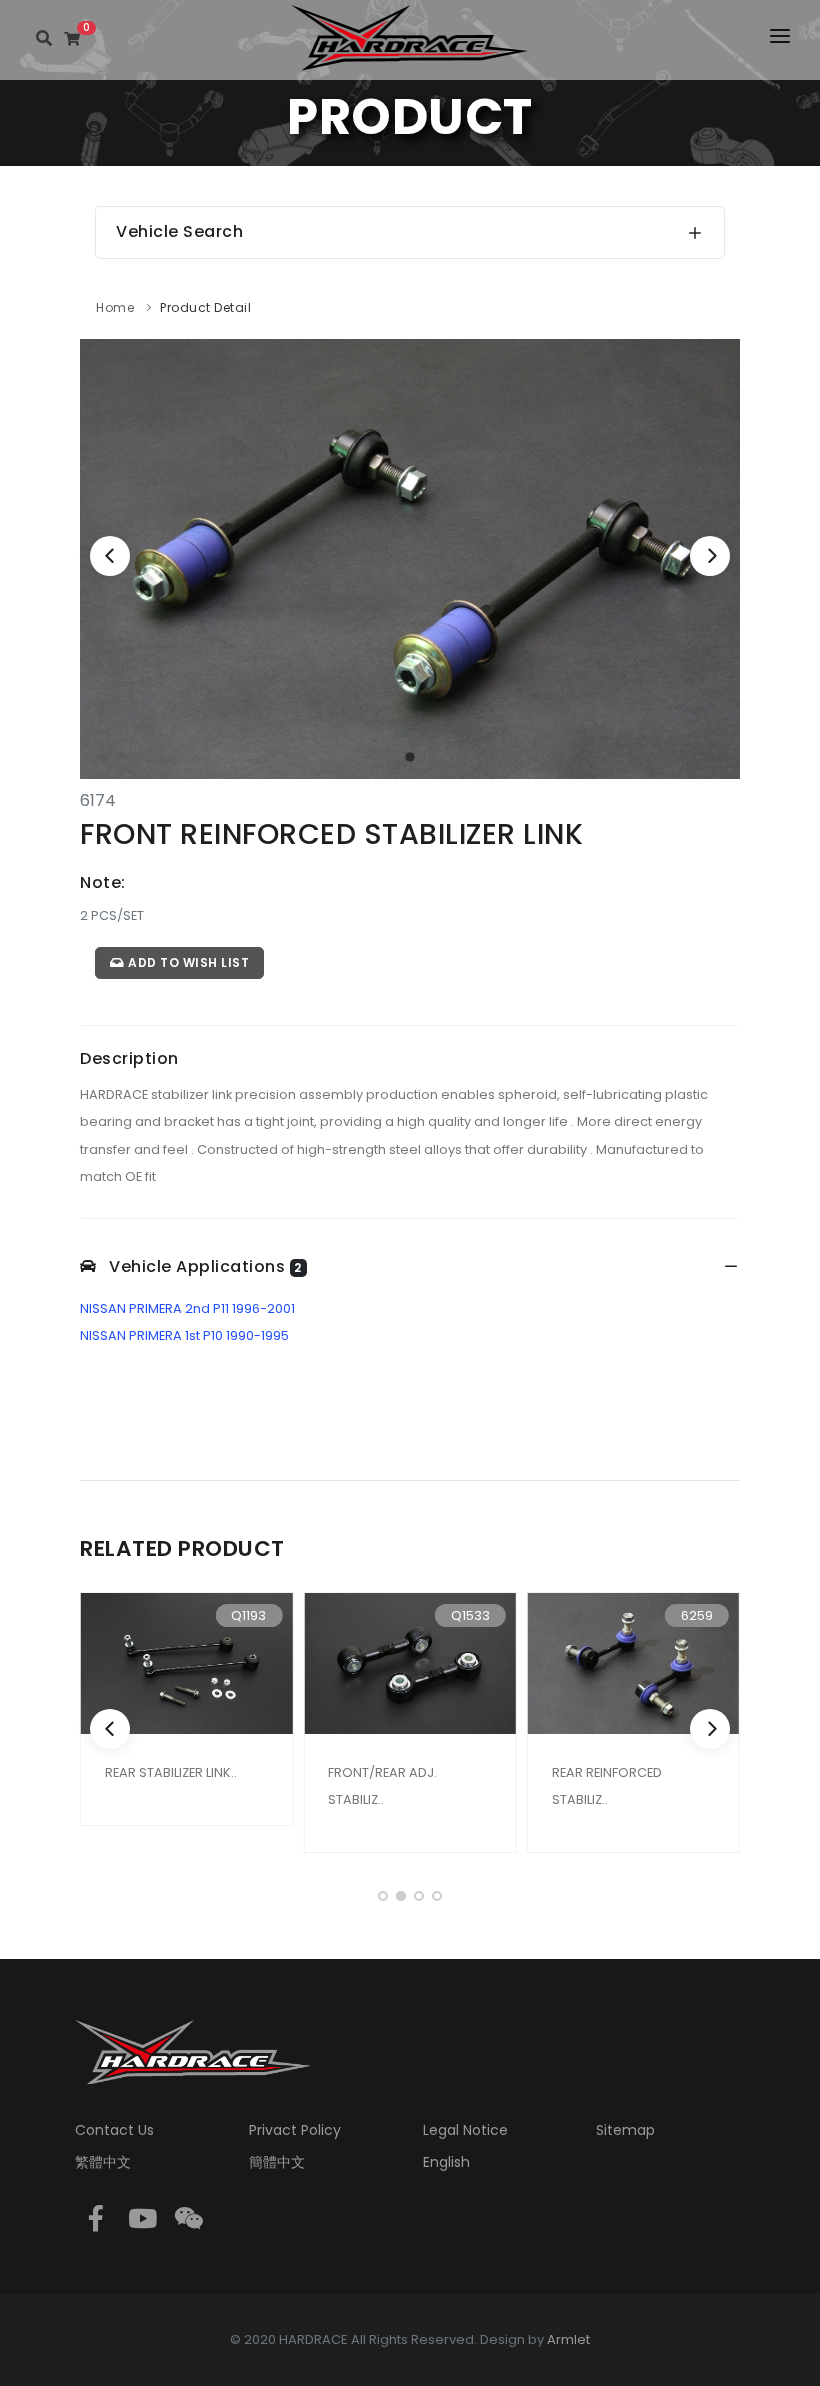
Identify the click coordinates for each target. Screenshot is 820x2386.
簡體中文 (277, 2162)
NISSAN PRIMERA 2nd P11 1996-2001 (187, 1308)
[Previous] (110, 556)
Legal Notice (465, 2130)
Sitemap (625, 2130)
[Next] (710, 556)
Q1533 (470, 1615)
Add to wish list (187, 962)
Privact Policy (295, 2130)
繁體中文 (103, 2162)
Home (115, 307)
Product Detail (205, 307)
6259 (697, 1615)
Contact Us (114, 2130)
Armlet (568, 2339)
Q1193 (248, 1615)
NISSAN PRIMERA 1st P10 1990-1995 (184, 1335)
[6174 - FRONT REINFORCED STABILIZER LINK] (410, 557)
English (446, 2162)
